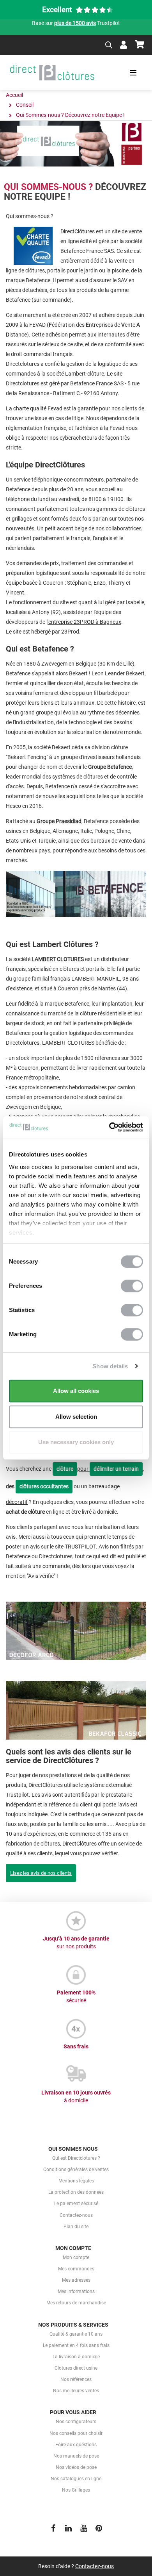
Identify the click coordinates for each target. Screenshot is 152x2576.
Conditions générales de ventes (76, 2170)
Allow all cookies (76, 1391)
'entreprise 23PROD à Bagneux (84, 622)
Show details (110, 1366)
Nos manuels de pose (76, 2456)
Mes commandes (76, 2269)
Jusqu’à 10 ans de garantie (76, 1942)
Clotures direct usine (76, 2368)
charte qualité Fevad (38, 408)
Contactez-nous (76, 2215)
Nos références (76, 2379)
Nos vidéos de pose (76, 2467)
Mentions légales (76, 2181)
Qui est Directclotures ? (76, 2158)
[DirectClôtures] (52, 73)
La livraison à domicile (76, 2357)
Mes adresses (76, 2280)
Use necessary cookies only (76, 1442)
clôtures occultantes (44, 1486)
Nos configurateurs (76, 2422)
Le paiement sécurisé (76, 2204)
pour (73, 1469)
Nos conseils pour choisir (76, 2433)
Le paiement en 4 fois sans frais (76, 2345)
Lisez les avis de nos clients (41, 1873)
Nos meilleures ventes (76, 2391)
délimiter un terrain (116, 1469)
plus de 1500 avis (75, 23)
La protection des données (76, 2192)
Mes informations (76, 2291)
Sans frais (76, 2046)
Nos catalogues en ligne (76, 2479)
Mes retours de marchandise (76, 2303)
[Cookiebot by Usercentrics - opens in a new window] (109, 1127)
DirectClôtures (78, 231)
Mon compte (76, 2257)
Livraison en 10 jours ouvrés (76, 2096)
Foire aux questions (76, 2445)
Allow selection (76, 1417)
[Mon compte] (124, 45)
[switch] (132, 1286)
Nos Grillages (76, 2490)
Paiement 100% (76, 1996)
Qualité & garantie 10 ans (76, 2334)
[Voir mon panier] (140, 45)
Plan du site (76, 2227)
